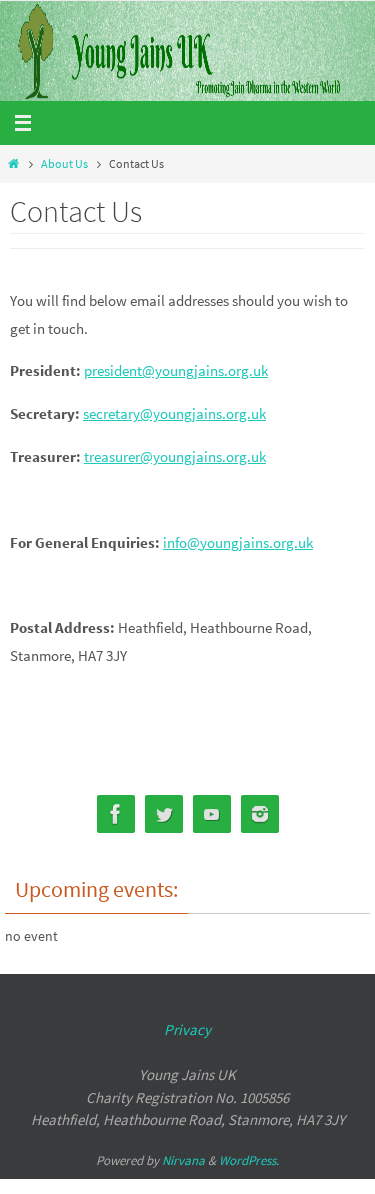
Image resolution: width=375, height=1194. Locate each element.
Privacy (187, 1029)
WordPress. (249, 1160)
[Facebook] (116, 814)
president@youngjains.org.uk (176, 370)
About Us (64, 163)
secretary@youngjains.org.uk (174, 413)
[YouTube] (212, 814)
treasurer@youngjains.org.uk (175, 456)
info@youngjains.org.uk (238, 542)
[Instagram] (260, 814)
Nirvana (183, 1160)
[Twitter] (164, 814)
